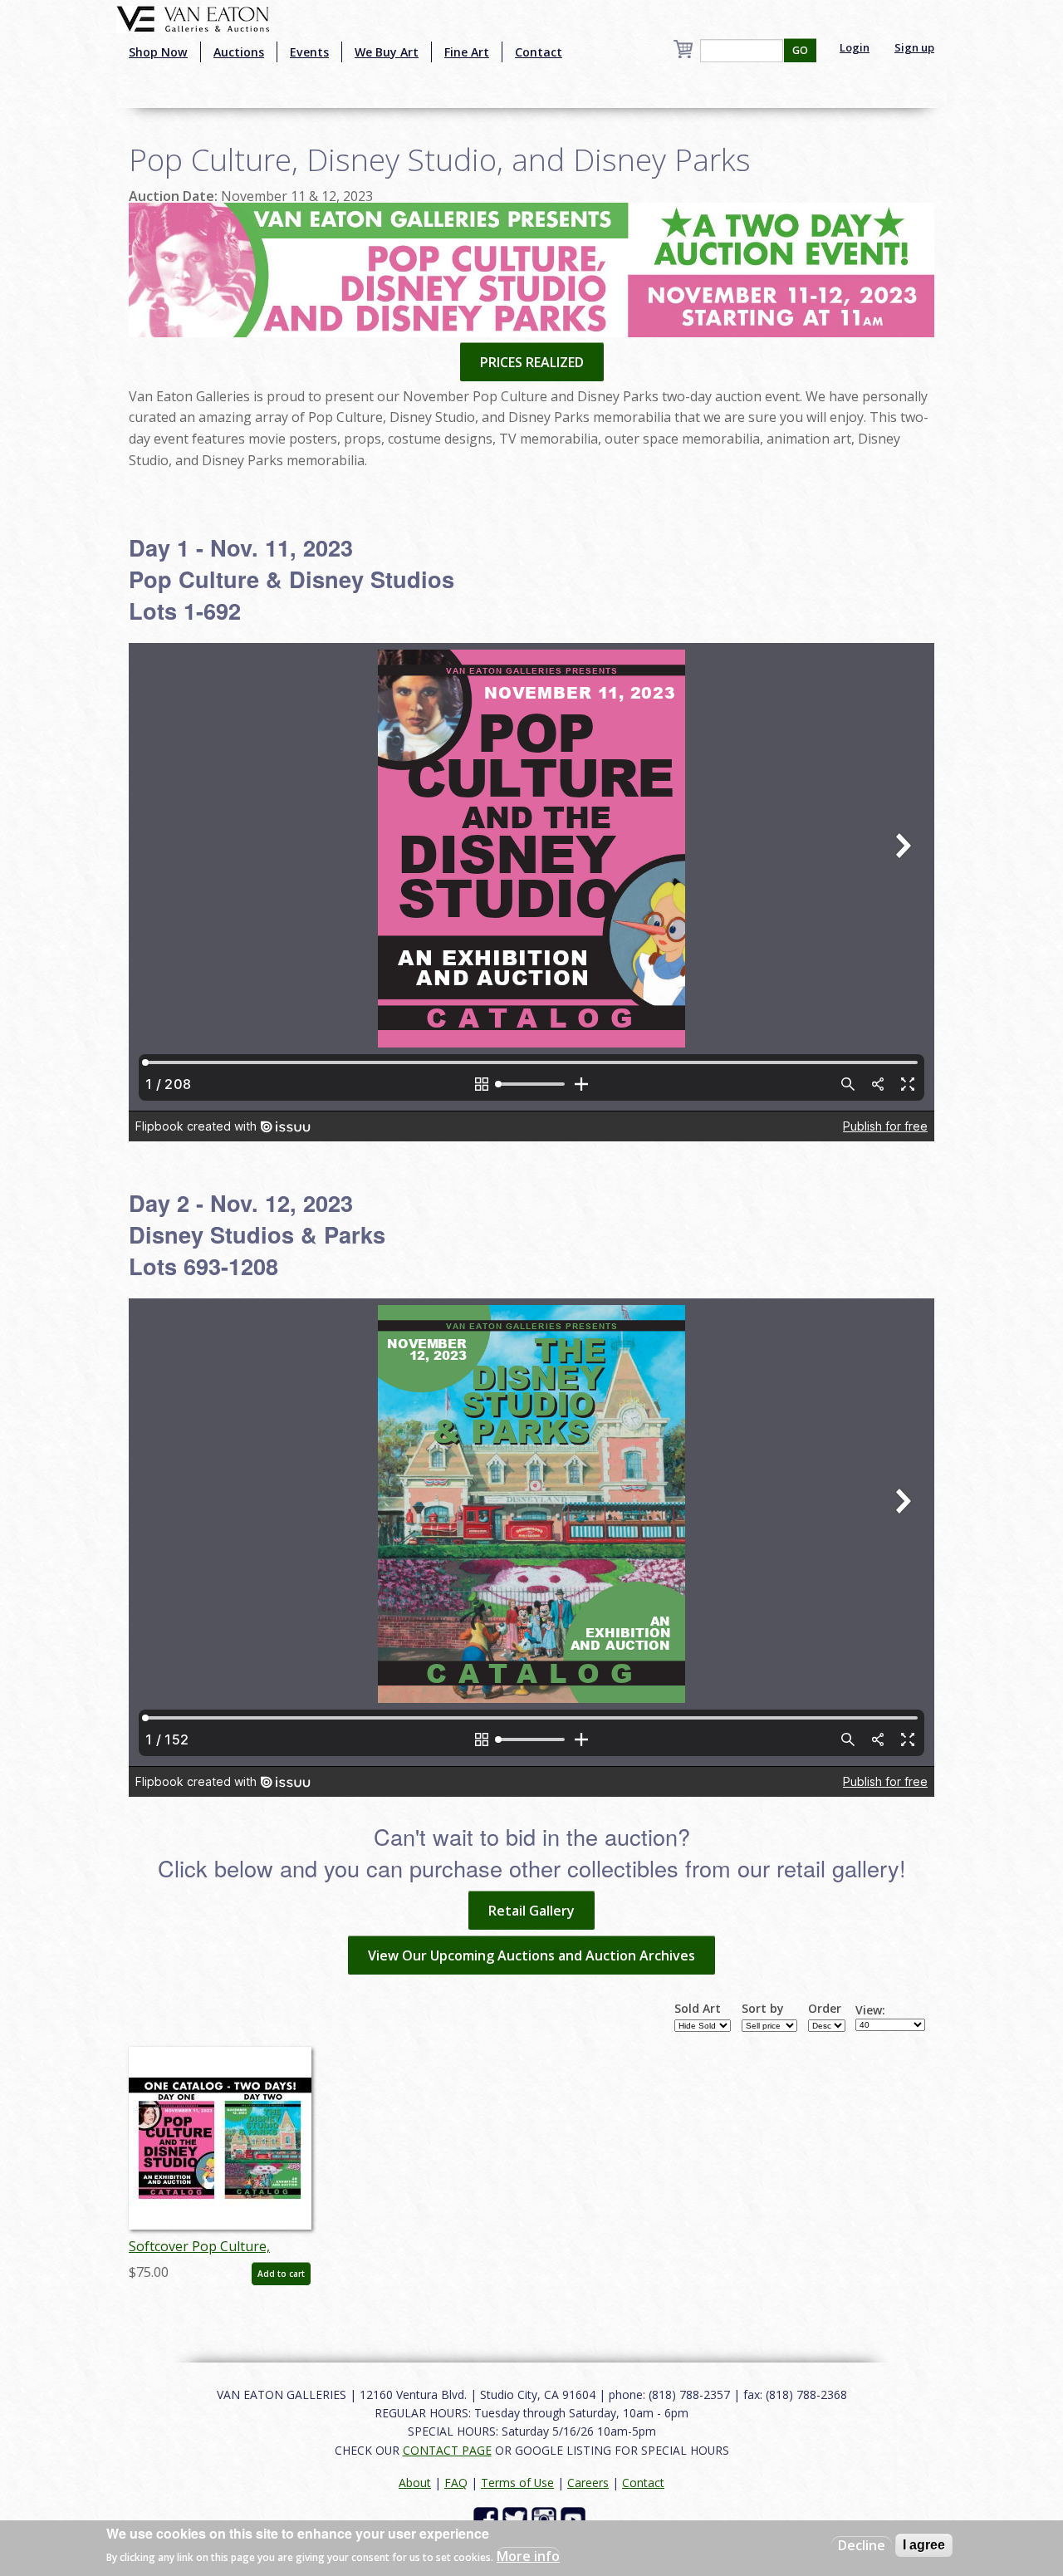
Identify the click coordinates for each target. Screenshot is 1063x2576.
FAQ (456, 2483)
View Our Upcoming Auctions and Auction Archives (531, 1955)
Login (855, 47)
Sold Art (698, 2009)
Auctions (239, 52)
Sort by (763, 2009)
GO (800, 50)
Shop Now (158, 52)
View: (870, 2010)
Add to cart (281, 2274)
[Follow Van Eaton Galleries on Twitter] (517, 2518)
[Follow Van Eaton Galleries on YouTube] (575, 2518)
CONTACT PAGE (447, 2450)
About (415, 2483)
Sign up (914, 47)
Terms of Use (517, 2483)
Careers (588, 2483)
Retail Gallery (531, 1911)
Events (309, 52)
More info (528, 2556)
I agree (924, 2545)
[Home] (193, 17)
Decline (862, 2545)
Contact (539, 52)
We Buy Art (387, 52)
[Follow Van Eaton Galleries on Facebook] (488, 2518)
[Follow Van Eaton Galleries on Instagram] (546, 2518)
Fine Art (467, 52)
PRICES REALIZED (532, 362)
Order (825, 2009)
